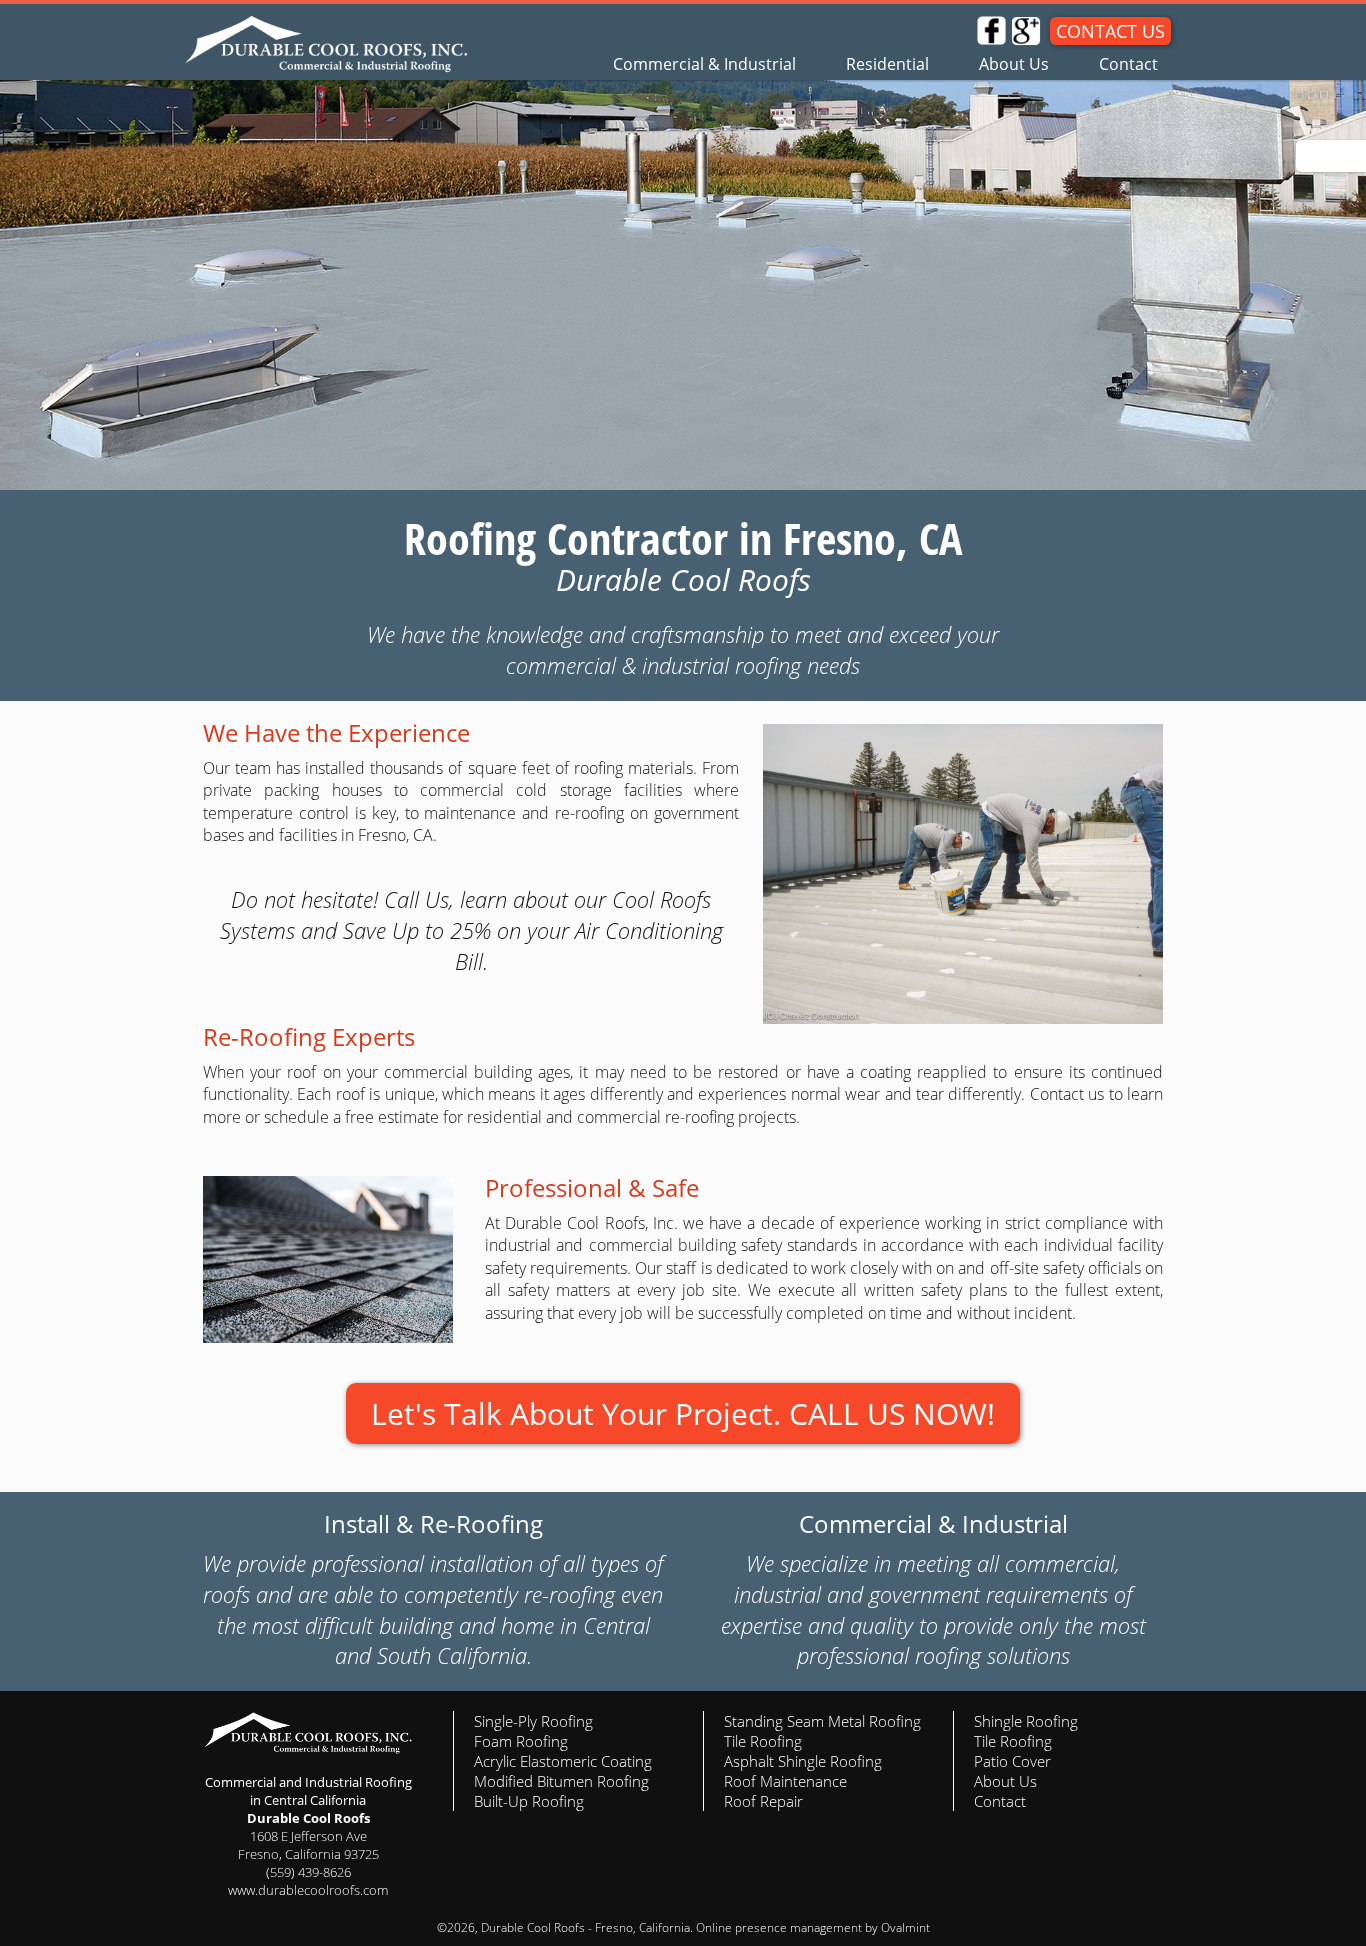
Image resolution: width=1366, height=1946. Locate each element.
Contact (1128, 64)
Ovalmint (905, 1927)
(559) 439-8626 (308, 1872)
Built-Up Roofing (529, 1801)
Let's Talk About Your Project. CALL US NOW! (683, 1413)
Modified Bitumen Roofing (561, 1781)
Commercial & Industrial (704, 64)
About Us (1014, 64)
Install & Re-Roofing (433, 1523)
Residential (887, 64)
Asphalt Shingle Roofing (803, 1761)
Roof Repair (763, 1801)
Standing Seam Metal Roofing (822, 1721)
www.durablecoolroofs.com (308, 1890)
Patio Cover (1012, 1761)
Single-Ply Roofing (533, 1721)
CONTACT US (1110, 31)
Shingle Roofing (1026, 1721)
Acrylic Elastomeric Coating (563, 1761)
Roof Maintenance (785, 1781)
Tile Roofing (763, 1741)
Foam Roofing (521, 1741)
